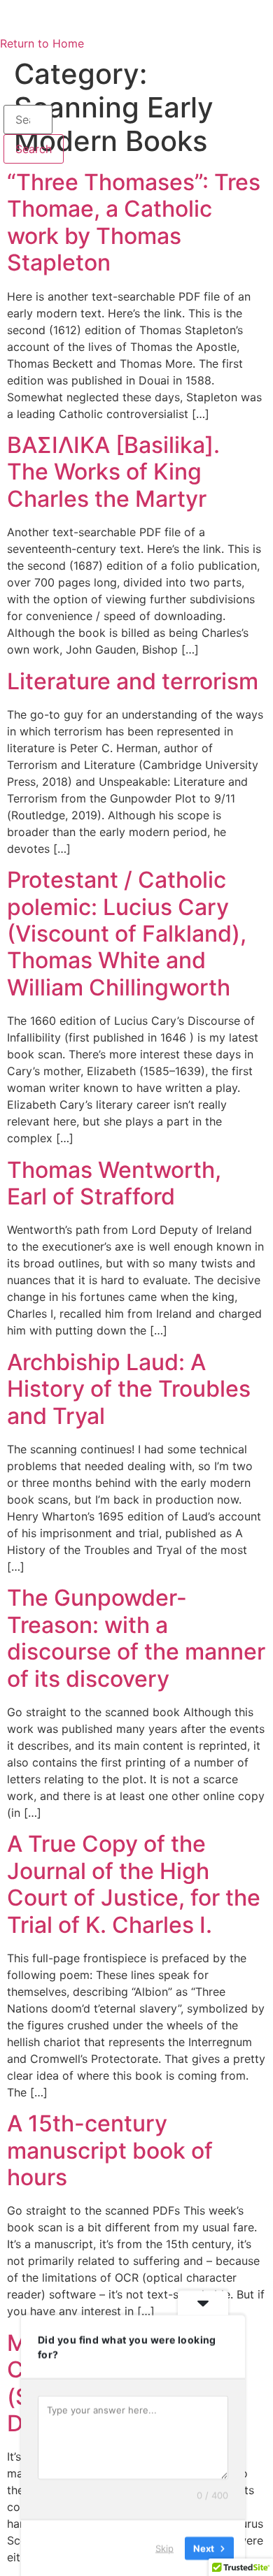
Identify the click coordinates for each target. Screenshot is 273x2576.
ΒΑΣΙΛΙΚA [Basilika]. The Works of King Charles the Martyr (113, 472)
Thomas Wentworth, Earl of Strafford (114, 1183)
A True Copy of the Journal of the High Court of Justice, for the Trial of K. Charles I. (134, 1884)
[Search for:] (28, 120)
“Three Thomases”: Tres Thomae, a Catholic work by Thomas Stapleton (134, 222)
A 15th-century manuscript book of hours (110, 2150)
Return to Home (42, 43)
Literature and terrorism (133, 681)
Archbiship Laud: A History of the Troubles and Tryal (129, 1389)
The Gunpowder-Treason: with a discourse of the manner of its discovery (136, 1638)
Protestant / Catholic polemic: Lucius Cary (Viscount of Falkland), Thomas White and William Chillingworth (127, 934)
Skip (164, 2547)
